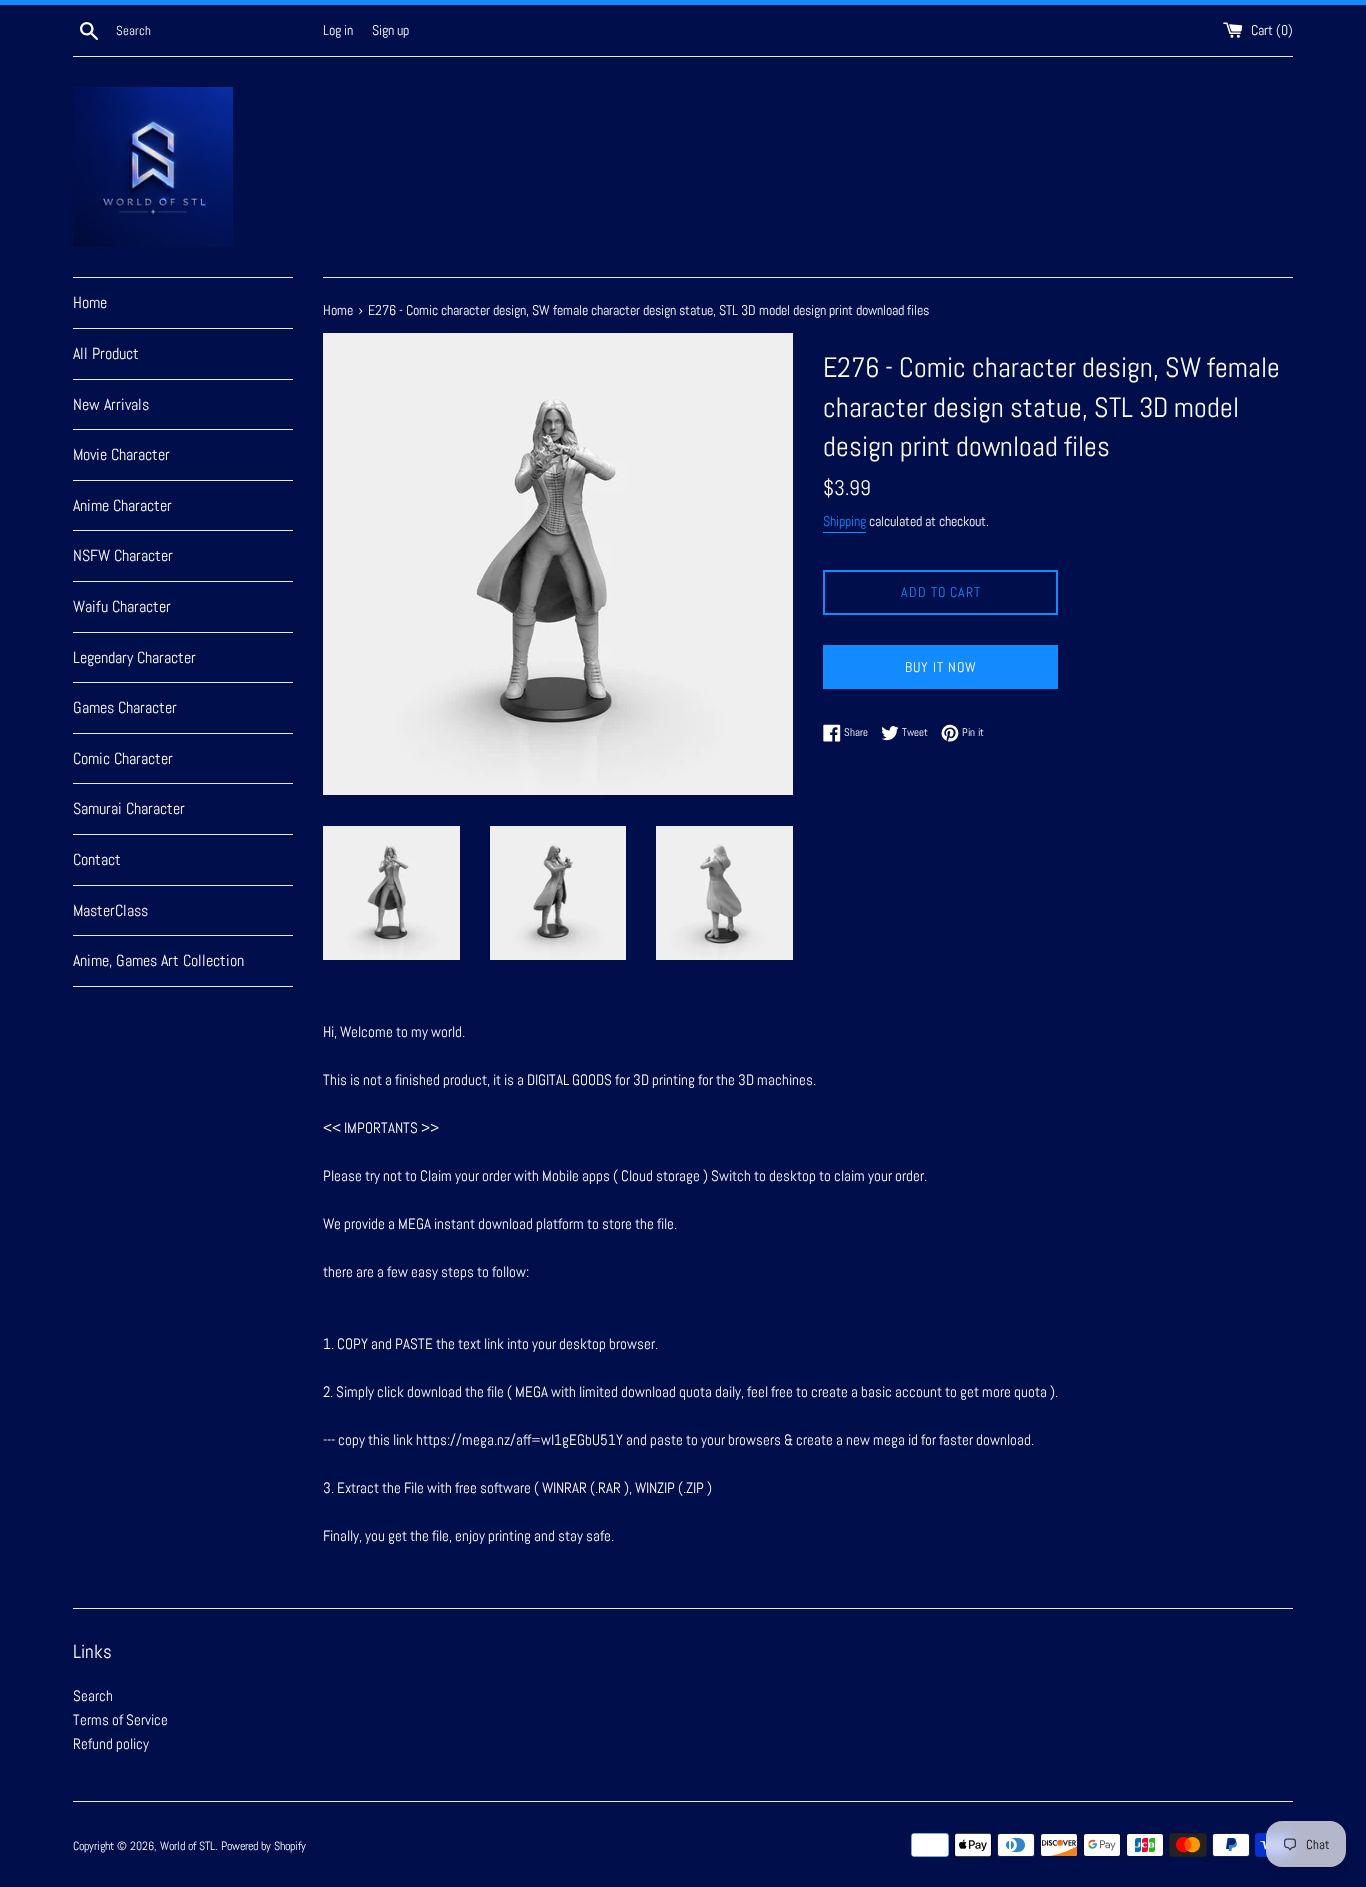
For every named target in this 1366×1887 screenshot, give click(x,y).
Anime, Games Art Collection (158, 960)
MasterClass (110, 910)
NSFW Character (123, 555)
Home (90, 302)
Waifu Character (122, 606)
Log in (338, 30)
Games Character (125, 707)
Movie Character (121, 454)
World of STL (187, 1846)
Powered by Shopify (263, 1846)
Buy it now (941, 667)
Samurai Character (129, 808)
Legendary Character (134, 657)
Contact (97, 859)
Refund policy (111, 1743)
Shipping (844, 521)
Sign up (390, 30)
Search (93, 1695)
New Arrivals (111, 404)
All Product (106, 353)
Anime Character (122, 505)
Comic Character (123, 758)
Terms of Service (120, 1719)
